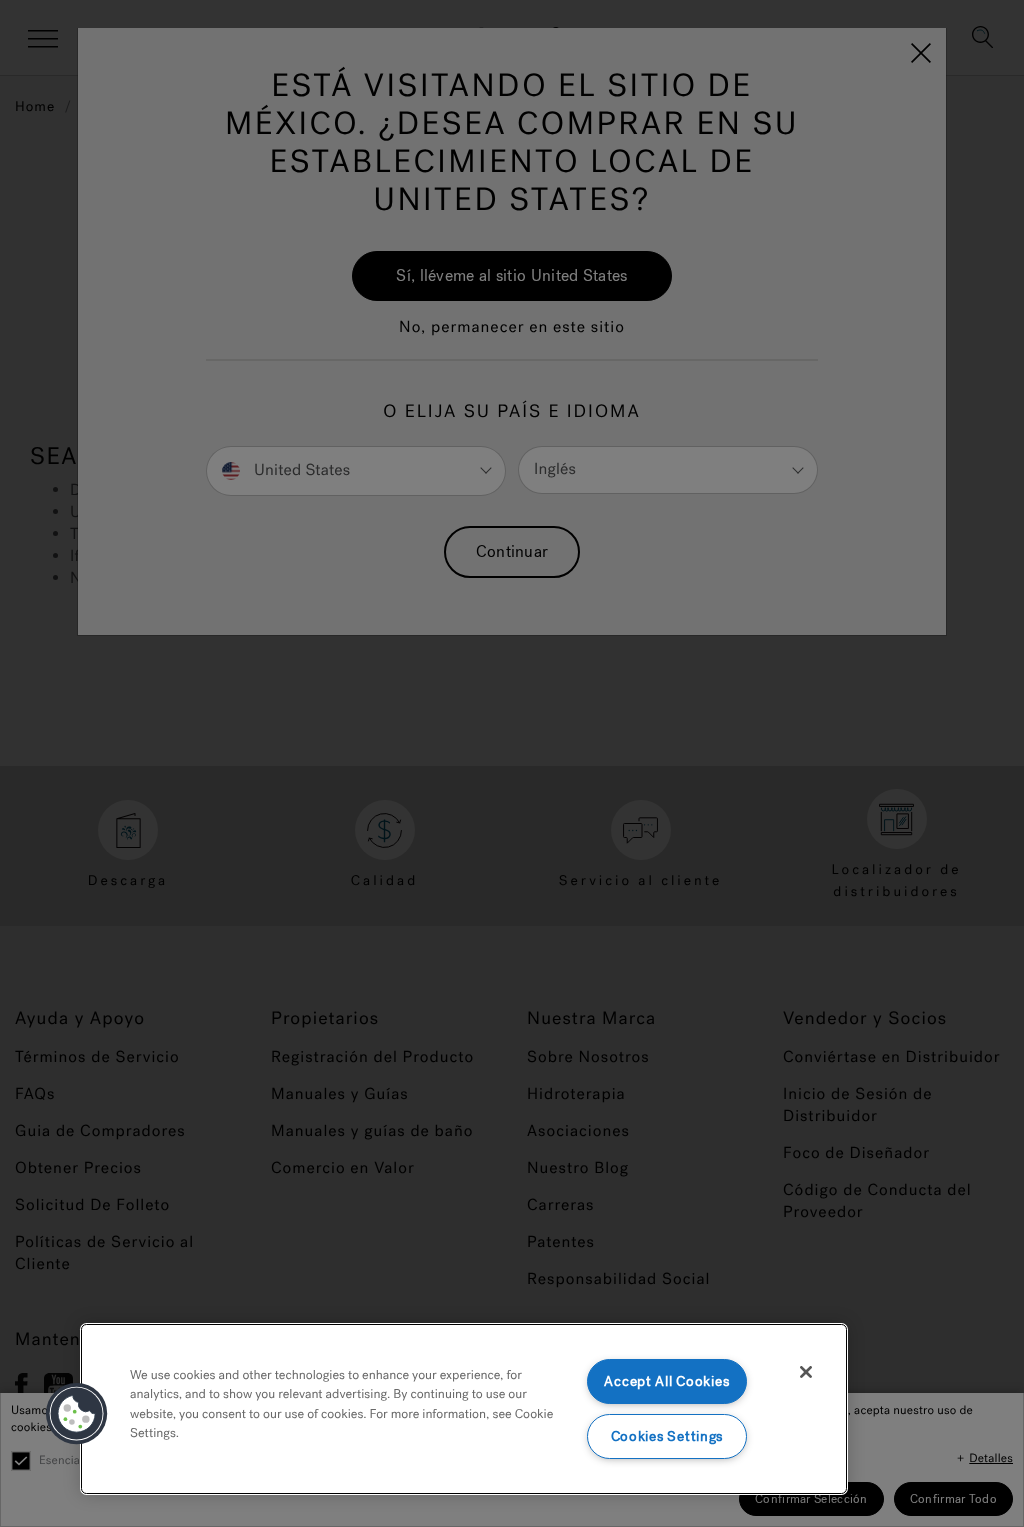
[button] (77, 1414)
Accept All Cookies (666, 1381)
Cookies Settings (667, 1436)
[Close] (806, 1372)
